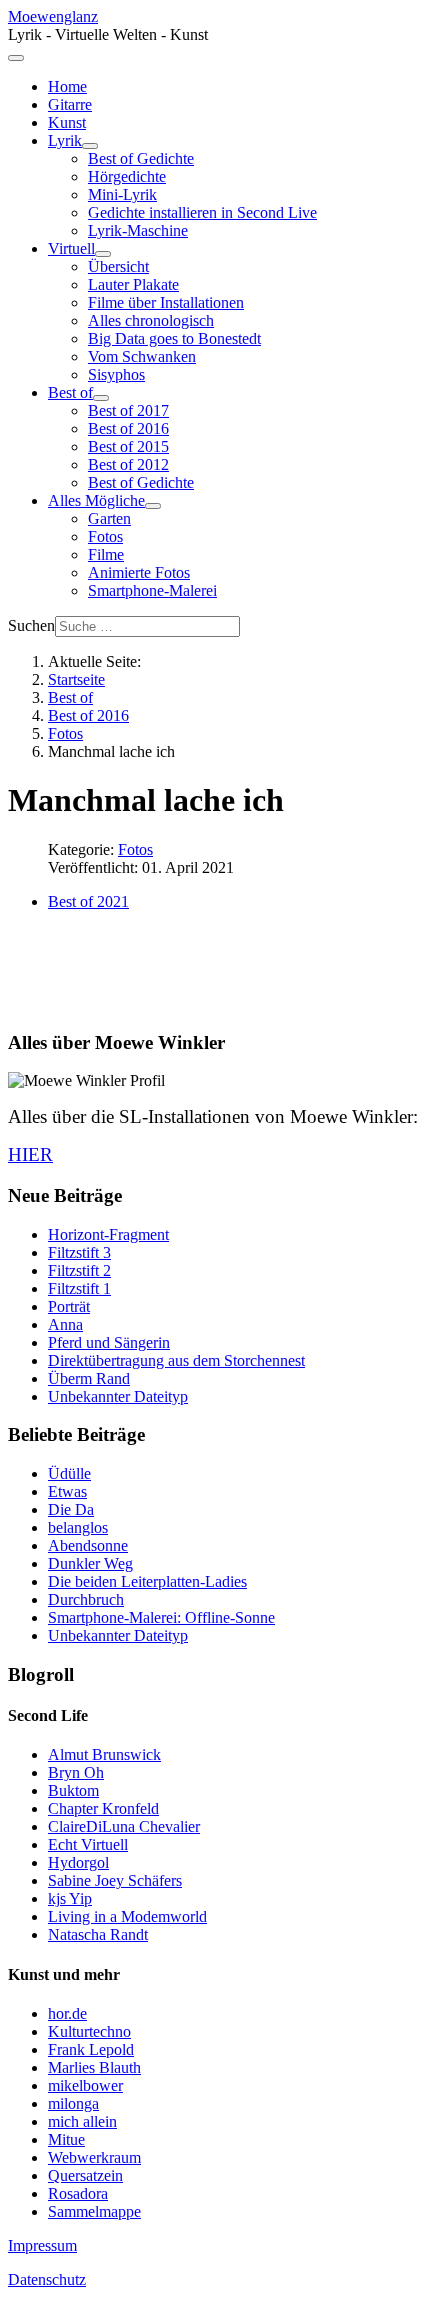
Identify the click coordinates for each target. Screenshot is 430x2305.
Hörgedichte (127, 176)
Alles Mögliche (96, 500)
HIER (30, 1154)
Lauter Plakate (133, 284)
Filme (106, 554)
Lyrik (65, 140)
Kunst (67, 122)
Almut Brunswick (104, 1754)
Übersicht (118, 266)
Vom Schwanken (142, 356)
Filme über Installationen (166, 302)
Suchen (31, 625)
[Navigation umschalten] (16, 58)
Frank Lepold (91, 2049)
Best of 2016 (128, 428)
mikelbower (85, 2085)
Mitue (66, 2139)
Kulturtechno (89, 2031)
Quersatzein (85, 2175)
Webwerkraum (94, 2157)
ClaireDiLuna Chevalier (124, 1826)
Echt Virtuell (88, 1844)
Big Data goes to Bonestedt (174, 338)
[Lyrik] (90, 146)
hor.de (67, 2013)
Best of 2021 (88, 901)
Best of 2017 (128, 410)
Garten (109, 518)
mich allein (82, 2121)
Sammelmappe (94, 2211)
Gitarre (70, 104)
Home (67, 86)
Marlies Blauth (94, 2067)
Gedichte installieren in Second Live (202, 212)
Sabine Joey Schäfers (115, 1880)
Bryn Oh (76, 1772)
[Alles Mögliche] (153, 506)
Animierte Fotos (139, 572)
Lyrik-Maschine (138, 230)
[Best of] (101, 398)
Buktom (73, 1790)
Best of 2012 (128, 464)
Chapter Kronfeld (103, 1808)
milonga (73, 2103)
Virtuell (71, 248)
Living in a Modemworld (127, 1916)
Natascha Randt (98, 1934)
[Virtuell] (103, 254)
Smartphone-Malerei (152, 590)
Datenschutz (47, 2279)
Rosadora (78, 2193)
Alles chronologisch (151, 320)
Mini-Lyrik (122, 194)
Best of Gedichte (141, 158)
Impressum (42, 2245)
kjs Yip (70, 1898)
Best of (70, 392)
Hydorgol (78, 1862)
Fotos (105, 536)
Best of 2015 (128, 446)
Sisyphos (116, 374)
